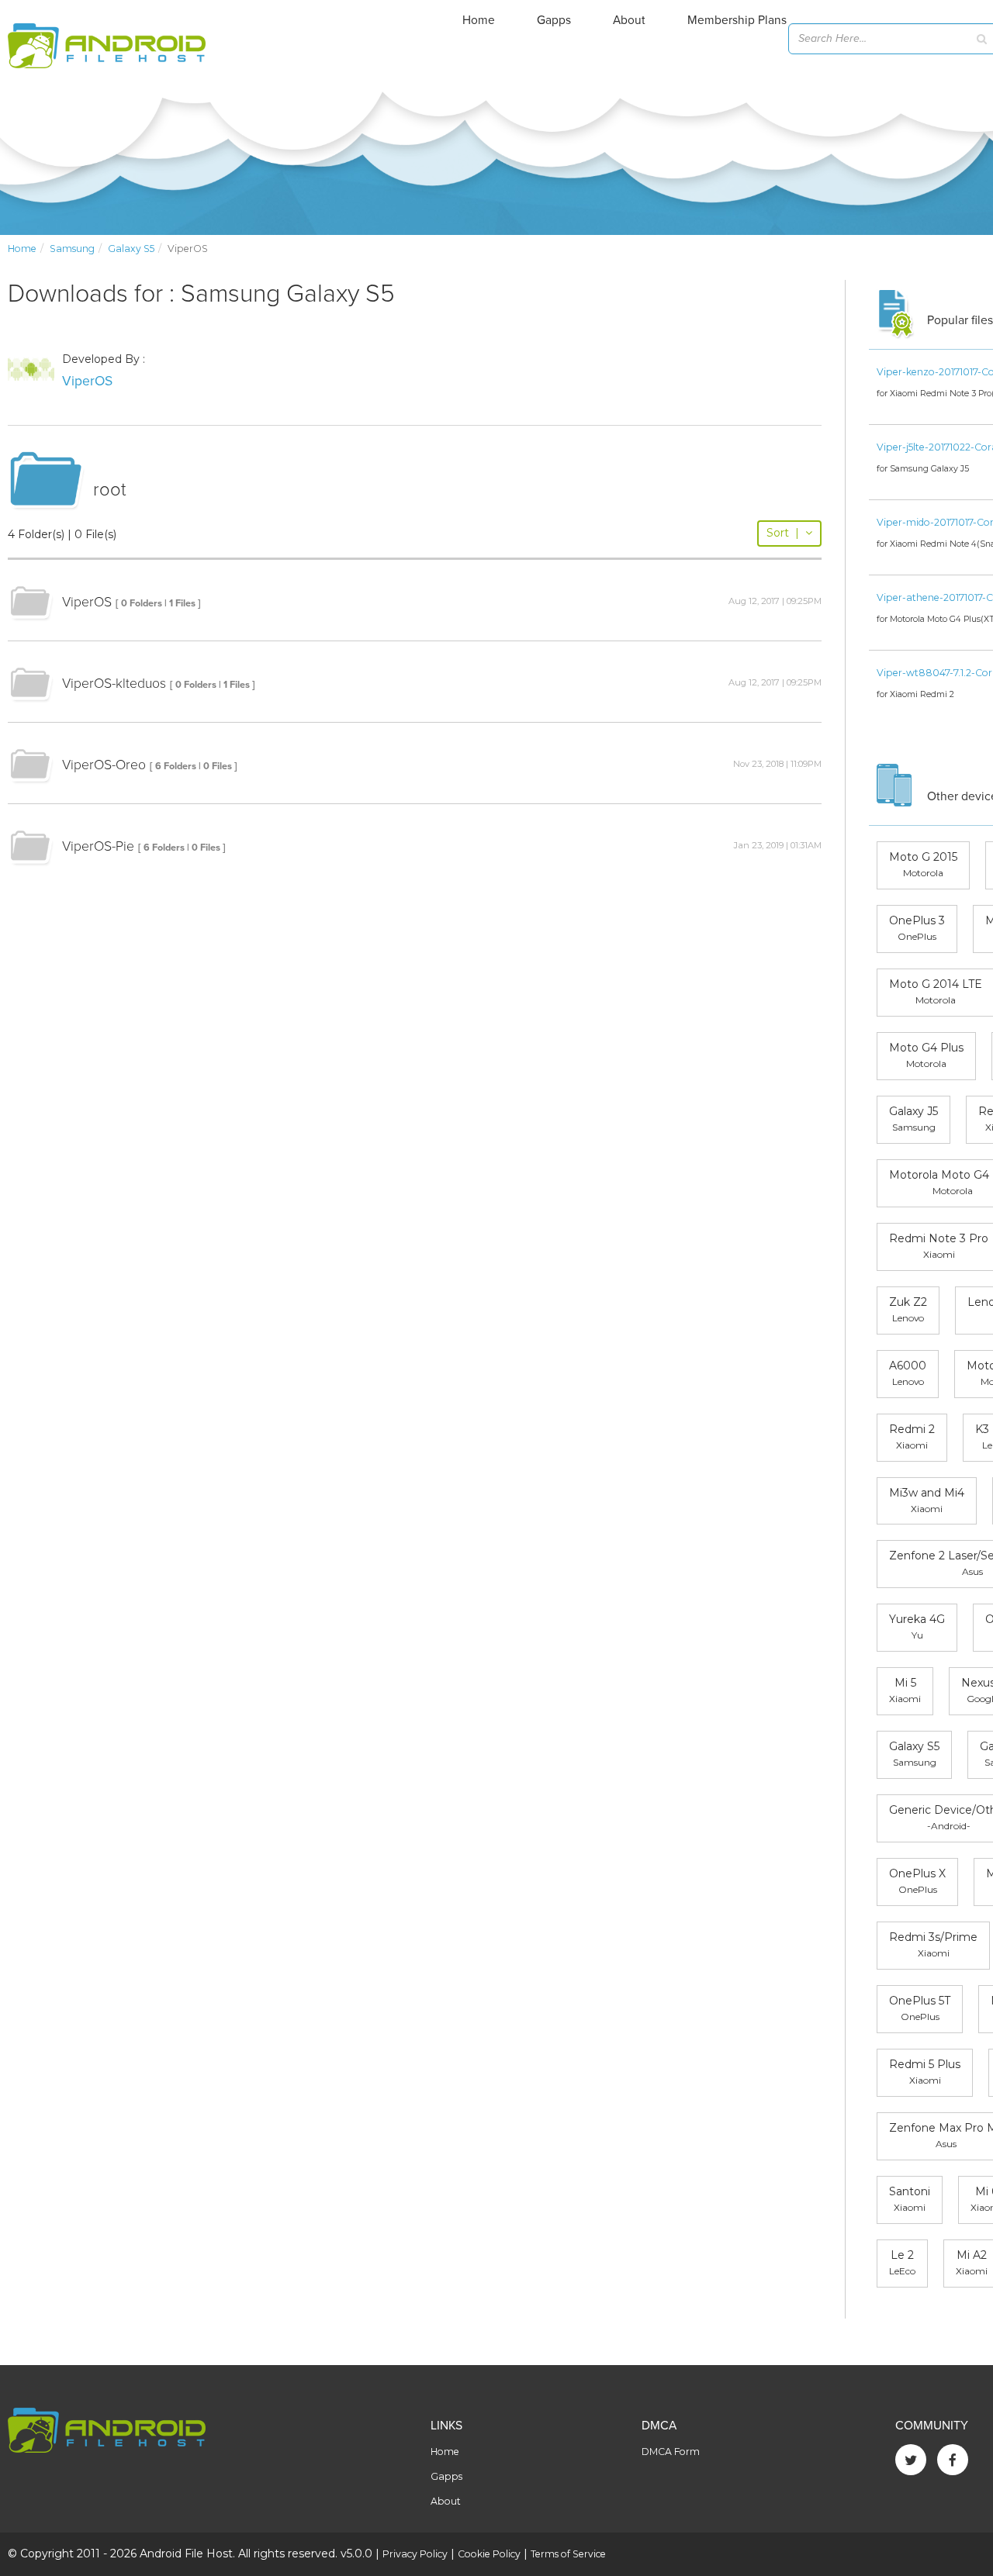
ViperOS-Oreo (104, 765)
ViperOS (87, 381)
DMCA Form (671, 2452)
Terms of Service (568, 2554)
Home (479, 20)
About (629, 20)
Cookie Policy (489, 2554)
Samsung (72, 249)
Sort (783, 533)
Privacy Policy (415, 2554)
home (22, 249)
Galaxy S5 (131, 249)
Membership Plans (737, 20)
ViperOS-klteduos (114, 684)
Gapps (554, 20)
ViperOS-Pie (98, 846)
